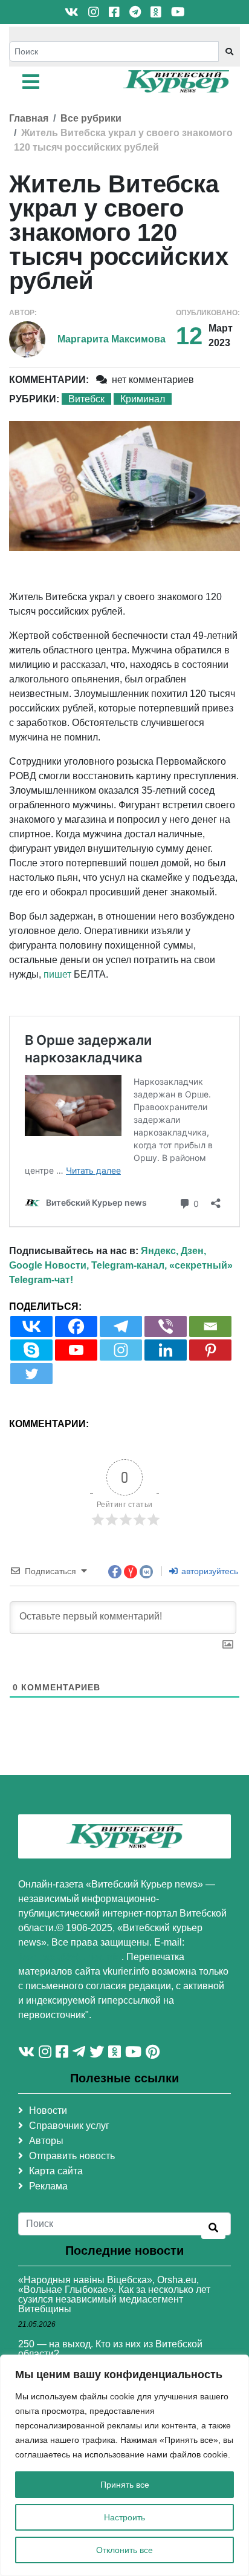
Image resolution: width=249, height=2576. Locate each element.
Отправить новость (72, 2156)
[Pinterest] (210, 1350)
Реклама (48, 2186)
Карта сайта (56, 2171)
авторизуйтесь (209, 1571)
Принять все (125, 2485)
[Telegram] (121, 1326)
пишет (57, 974)
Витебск (86, 399)
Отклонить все (124, 2550)
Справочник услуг (69, 2126)
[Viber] (166, 1326)
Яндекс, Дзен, (173, 1251)
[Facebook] (76, 1326)
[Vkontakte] (31, 1326)
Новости (48, 2110)
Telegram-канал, (129, 1265)
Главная (29, 118)
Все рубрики (91, 118)
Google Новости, (49, 1265)
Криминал (143, 399)
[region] (124, 2465)
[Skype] (31, 1350)
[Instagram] (121, 1350)
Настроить (124, 2517)
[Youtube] (76, 1350)
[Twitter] (31, 1374)
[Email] (210, 1326)
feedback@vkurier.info (70, 1957)
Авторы (46, 2141)
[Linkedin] (166, 1350)
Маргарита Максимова (112, 339)
